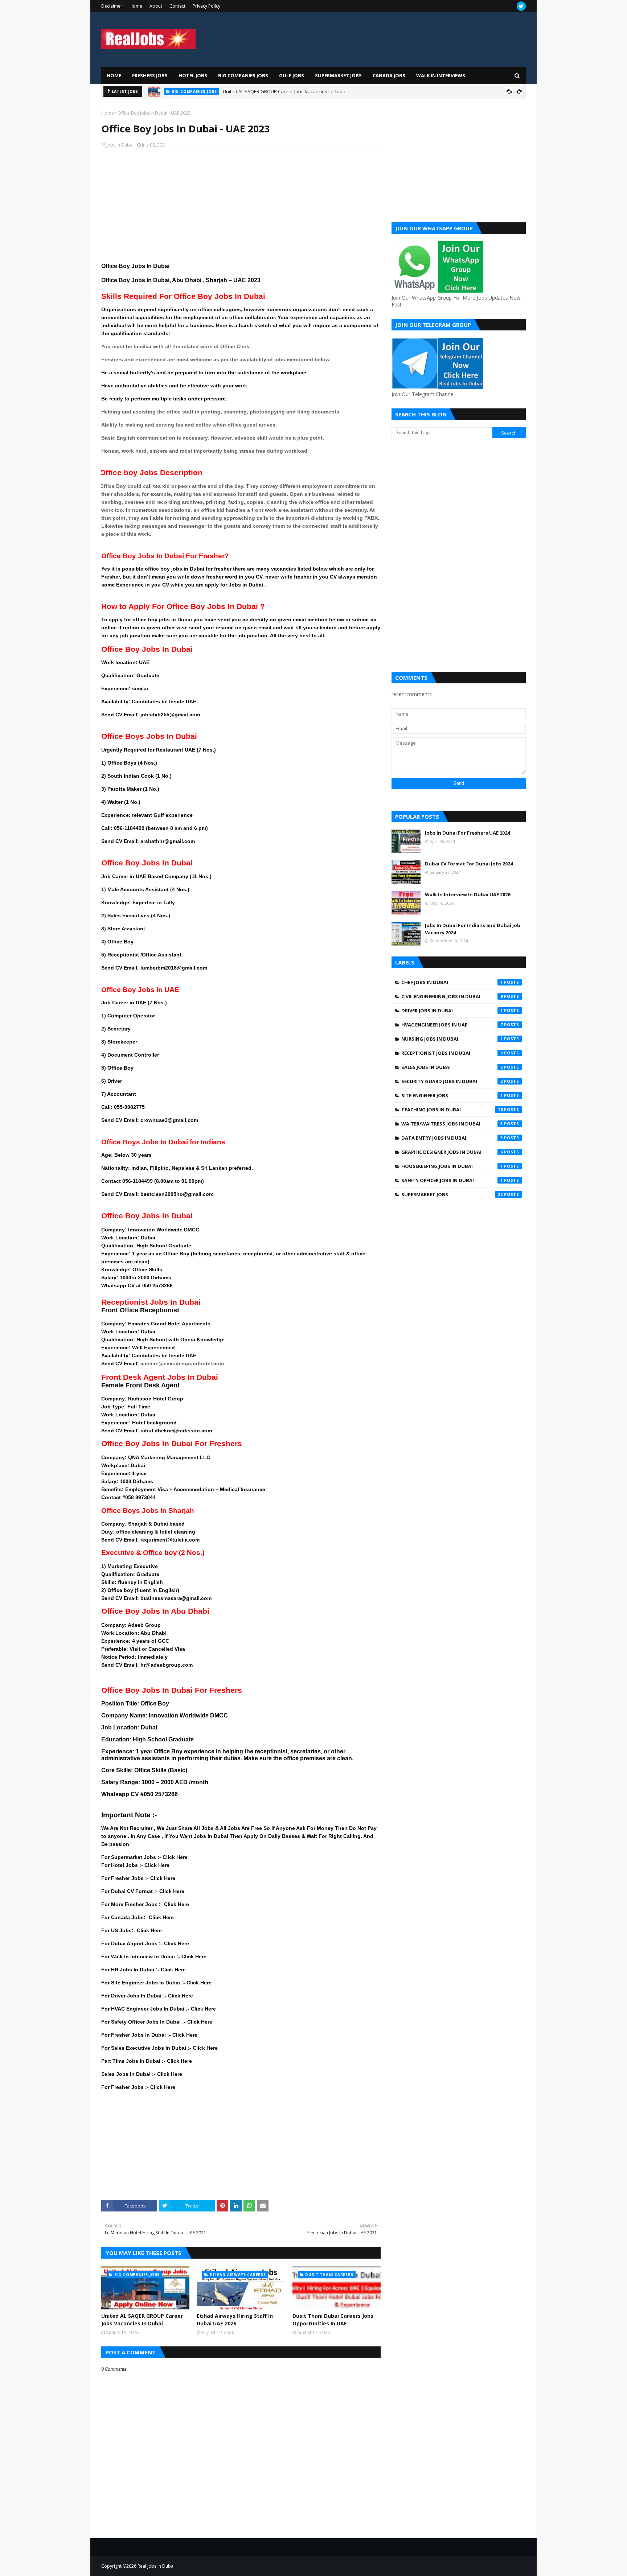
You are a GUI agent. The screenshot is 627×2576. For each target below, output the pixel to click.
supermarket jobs (452, 1194)
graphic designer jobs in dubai (452, 1152)
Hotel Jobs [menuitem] (193, 75)
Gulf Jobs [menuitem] (292, 75)
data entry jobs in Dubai (452, 1138)
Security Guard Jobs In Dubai (452, 1081)
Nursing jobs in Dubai (452, 1039)
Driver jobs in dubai (452, 1011)
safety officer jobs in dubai (452, 1180)
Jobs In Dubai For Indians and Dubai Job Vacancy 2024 (473, 929)
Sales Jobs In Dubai (452, 1067)
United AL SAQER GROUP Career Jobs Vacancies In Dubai (142, 2320)
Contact (177, 6)
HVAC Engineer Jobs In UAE (452, 1025)
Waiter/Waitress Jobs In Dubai (452, 1124)
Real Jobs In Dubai (156, 2566)
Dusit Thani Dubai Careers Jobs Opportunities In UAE (333, 2320)
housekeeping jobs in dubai (452, 1166)
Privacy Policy (206, 6)
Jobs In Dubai (120, 145)
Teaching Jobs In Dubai (452, 1110)
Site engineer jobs (452, 1095)
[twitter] (521, 6)
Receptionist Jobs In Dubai (452, 1053)
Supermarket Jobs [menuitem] (338, 75)
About (156, 6)
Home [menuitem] (114, 75)
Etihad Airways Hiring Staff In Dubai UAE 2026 (282, 91)
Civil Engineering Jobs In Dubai (452, 996)
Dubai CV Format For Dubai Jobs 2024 (469, 864)
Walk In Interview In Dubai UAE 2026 (468, 894)
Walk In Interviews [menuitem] (441, 75)
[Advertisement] (241, 210)
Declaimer (112, 6)
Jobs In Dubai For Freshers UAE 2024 (467, 833)
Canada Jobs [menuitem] (389, 75)
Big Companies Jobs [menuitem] (243, 75)
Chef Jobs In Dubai (452, 982)
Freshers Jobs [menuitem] (150, 75)
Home (136, 6)
